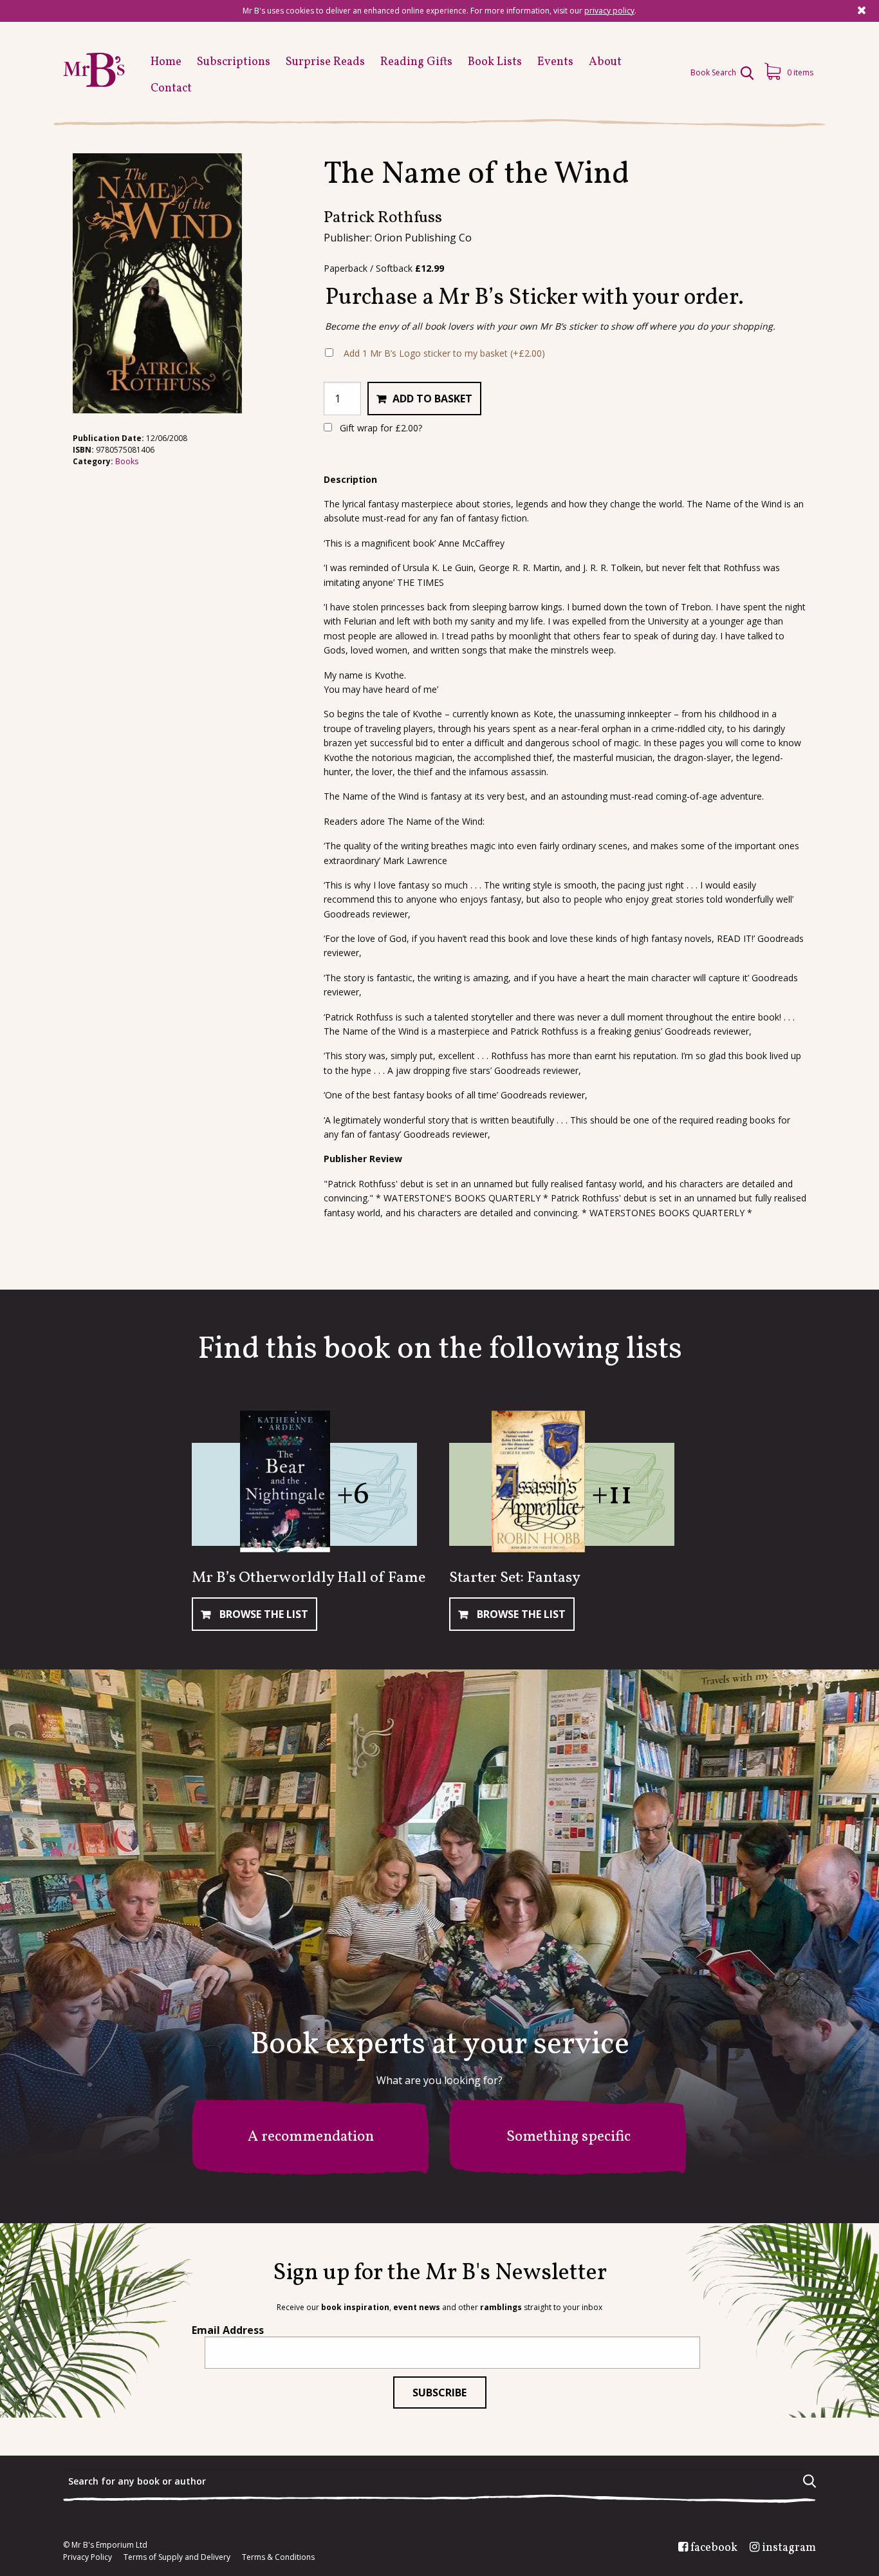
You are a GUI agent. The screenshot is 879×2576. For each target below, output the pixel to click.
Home (166, 62)
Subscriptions (234, 62)
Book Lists (495, 62)
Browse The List (263, 1614)
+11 (612, 1495)
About (605, 62)
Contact (171, 89)
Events (555, 62)
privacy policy (609, 11)
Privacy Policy (88, 2557)
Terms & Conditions (278, 2557)
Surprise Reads (325, 62)
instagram (789, 2548)
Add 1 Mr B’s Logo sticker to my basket (444, 353)
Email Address (228, 2330)
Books (127, 461)
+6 (353, 1495)
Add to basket (432, 399)
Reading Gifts (416, 62)
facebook (714, 2548)
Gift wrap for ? (380, 428)
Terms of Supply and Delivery (177, 2557)
